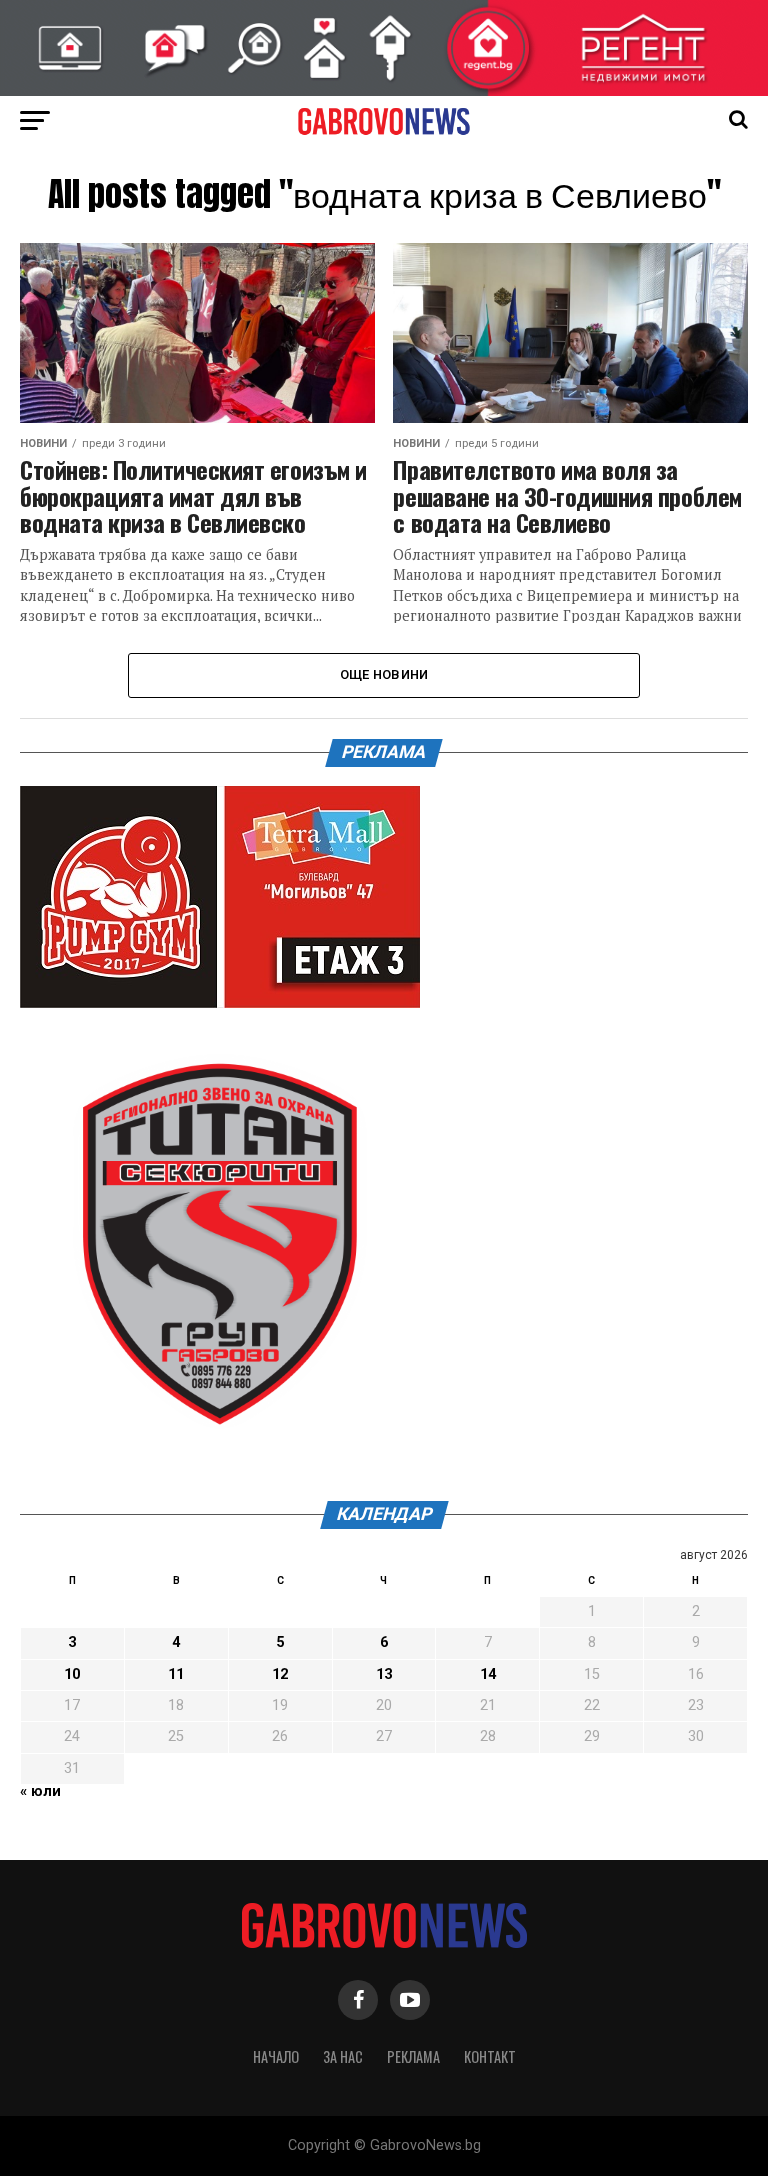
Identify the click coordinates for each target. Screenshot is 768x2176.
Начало (276, 2056)
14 (488, 1674)
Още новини (384, 674)
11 (176, 1674)
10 (72, 1674)
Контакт (490, 2056)
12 (280, 1674)
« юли (40, 1791)
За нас (343, 2056)
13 (384, 1674)
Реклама (413, 2056)
